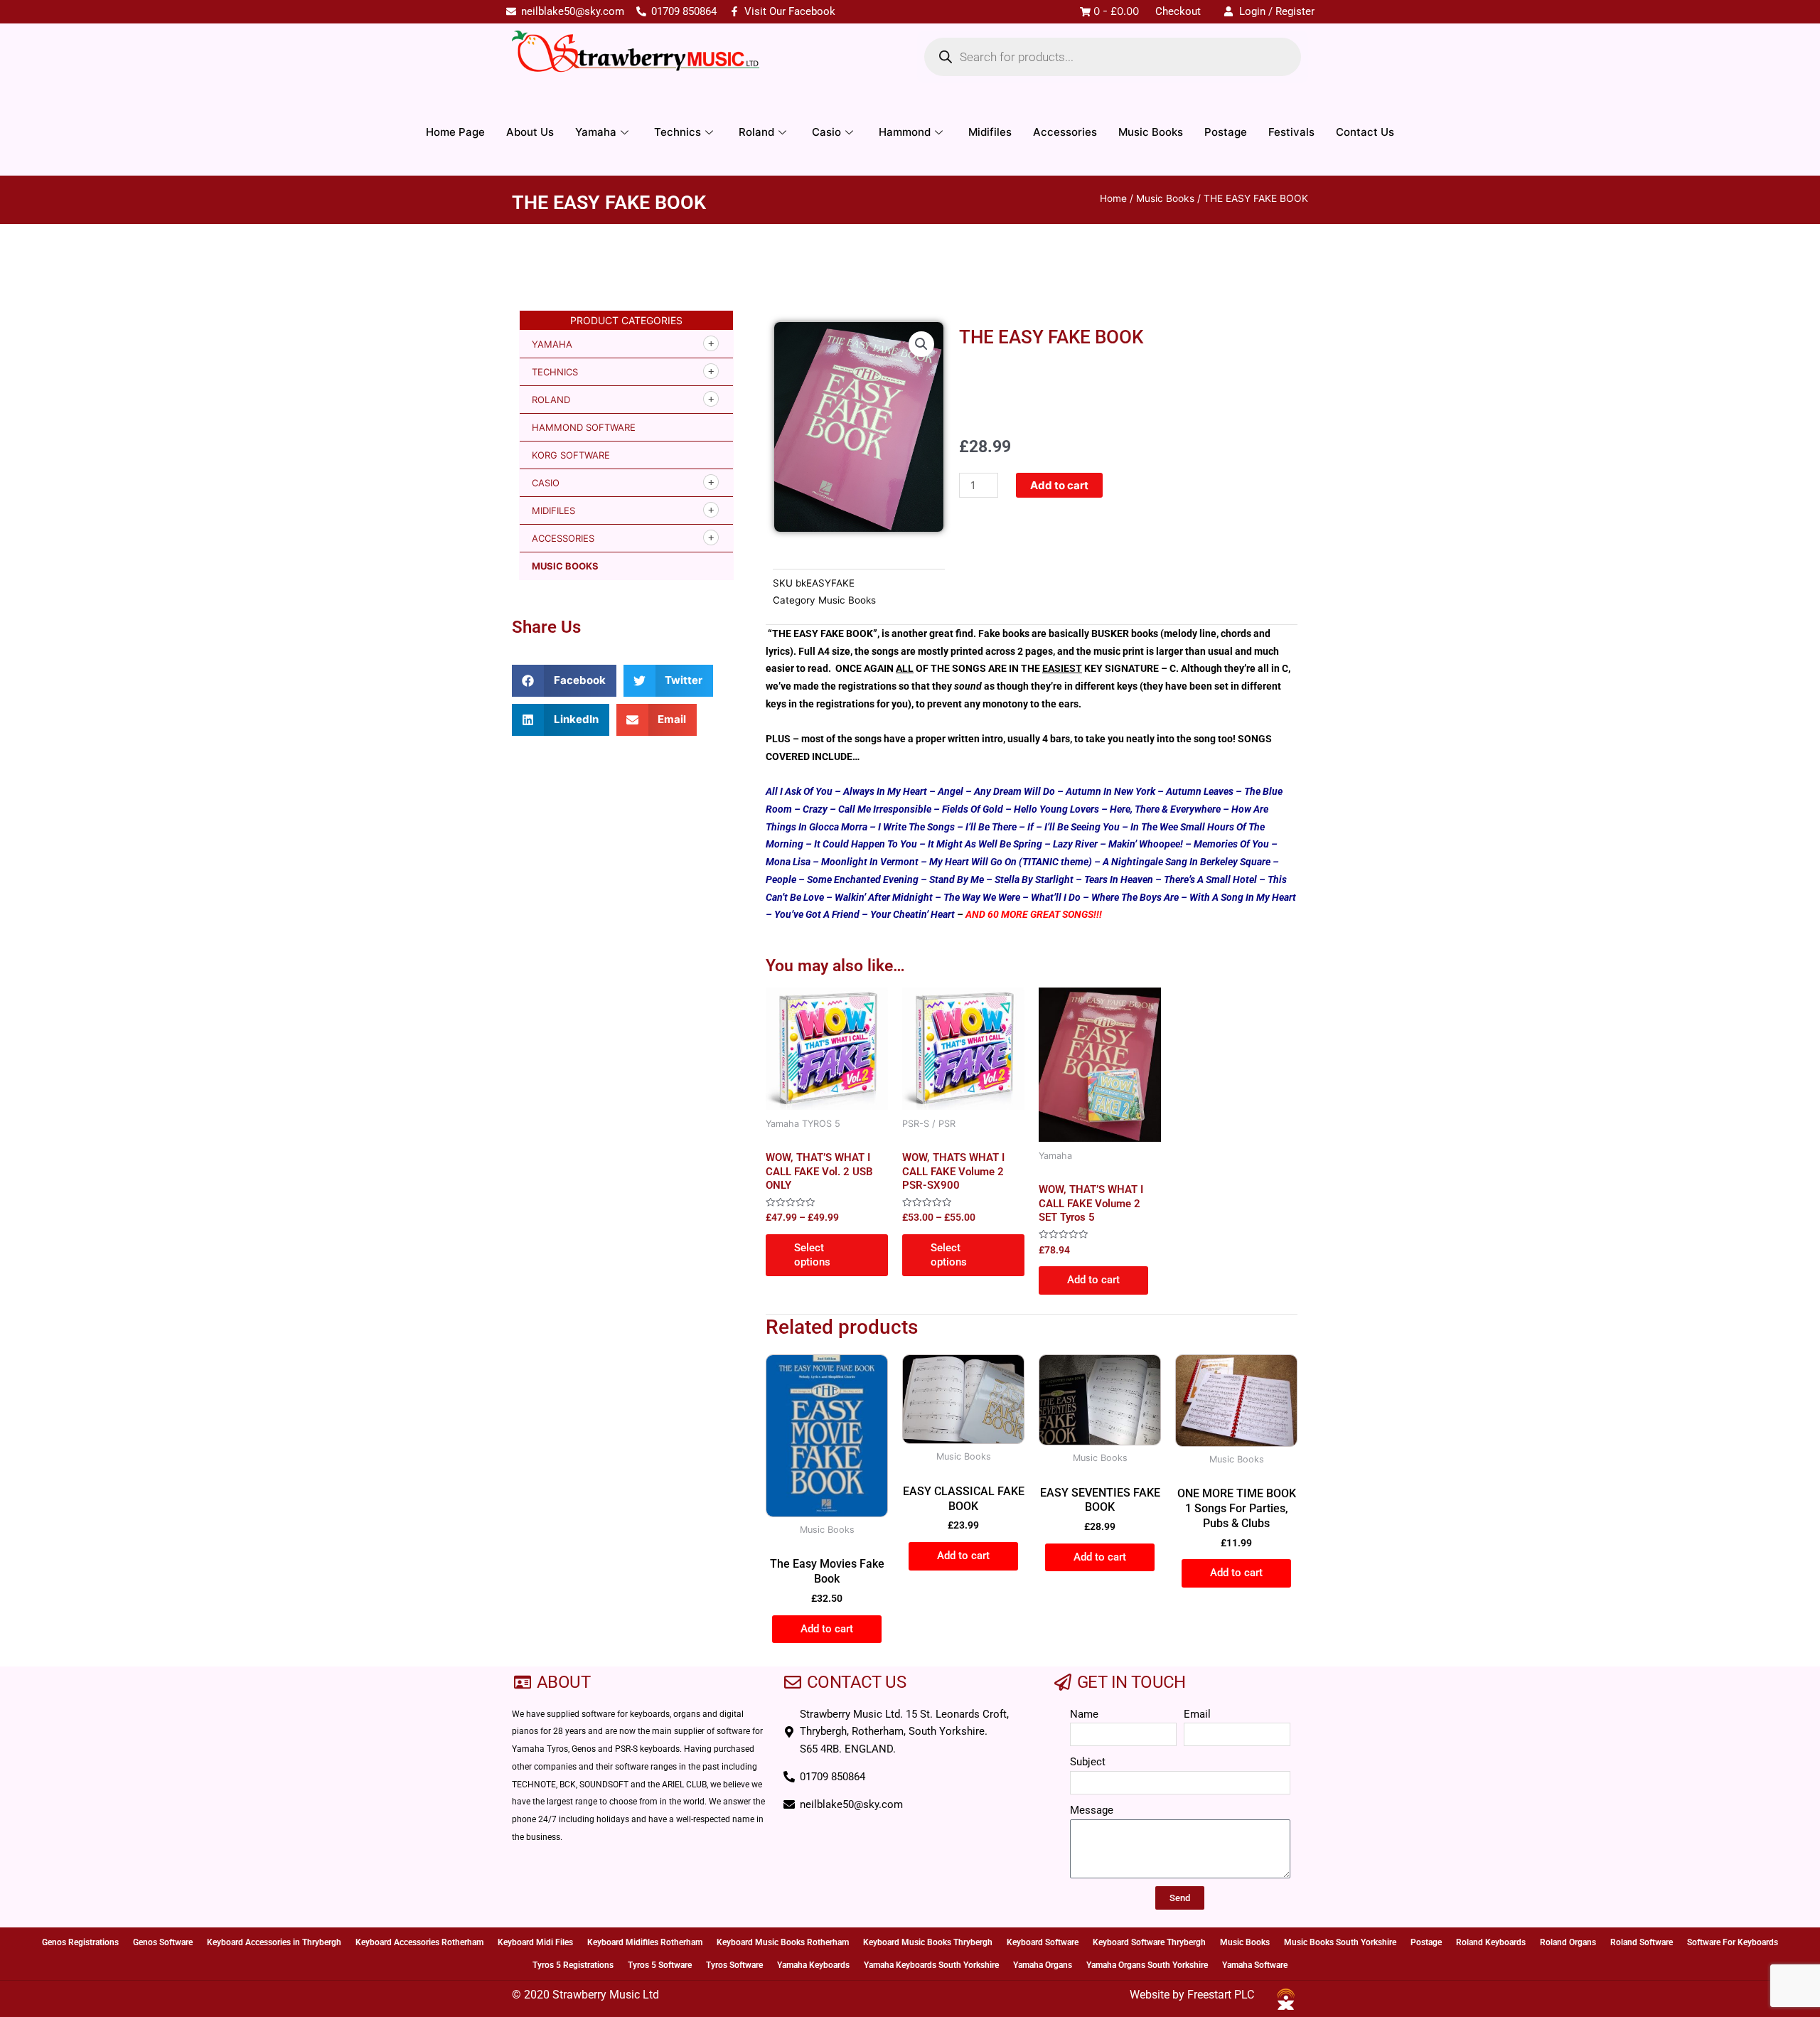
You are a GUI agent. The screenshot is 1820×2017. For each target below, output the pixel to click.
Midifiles (990, 132)
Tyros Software (734, 1965)
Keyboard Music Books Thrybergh (928, 1942)
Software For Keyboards (1733, 1942)
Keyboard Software (1043, 1942)
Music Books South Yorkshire (1340, 1942)
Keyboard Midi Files (535, 1942)
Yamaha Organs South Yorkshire (1147, 1965)
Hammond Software (584, 427)
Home (1113, 198)
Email (1197, 1714)
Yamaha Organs (1043, 1965)
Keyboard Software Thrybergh (1149, 1942)
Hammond (905, 132)
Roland (756, 132)
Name (1084, 1714)
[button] (564, 681)
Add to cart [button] (1093, 1280)
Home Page (455, 132)
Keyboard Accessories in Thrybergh (274, 1942)
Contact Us (1365, 132)
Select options (812, 1255)
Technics (678, 132)
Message (1092, 1810)
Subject (1088, 1762)
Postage (1226, 132)
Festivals (1291, 132)
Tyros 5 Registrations (573, 1965)
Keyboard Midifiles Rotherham (645, 1942)
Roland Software (1642, 1942)
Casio (826, 132)
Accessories (1065, 132)
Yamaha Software (1255, 1965)
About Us (530, 132)
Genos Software (163, 1942)
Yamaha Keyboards (813, 1965)
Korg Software (571, 455)
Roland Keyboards (1491, 1942)
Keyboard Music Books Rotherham (783, 1942)
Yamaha (596, 132)
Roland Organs (1568, 1942)
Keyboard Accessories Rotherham (419, 1942)
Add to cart (1059, 485)
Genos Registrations (80, 1942)
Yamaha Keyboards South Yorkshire (931, 1965)
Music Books (1151, 132)
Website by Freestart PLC (1192, 1995)
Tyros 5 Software (660, 1965)
